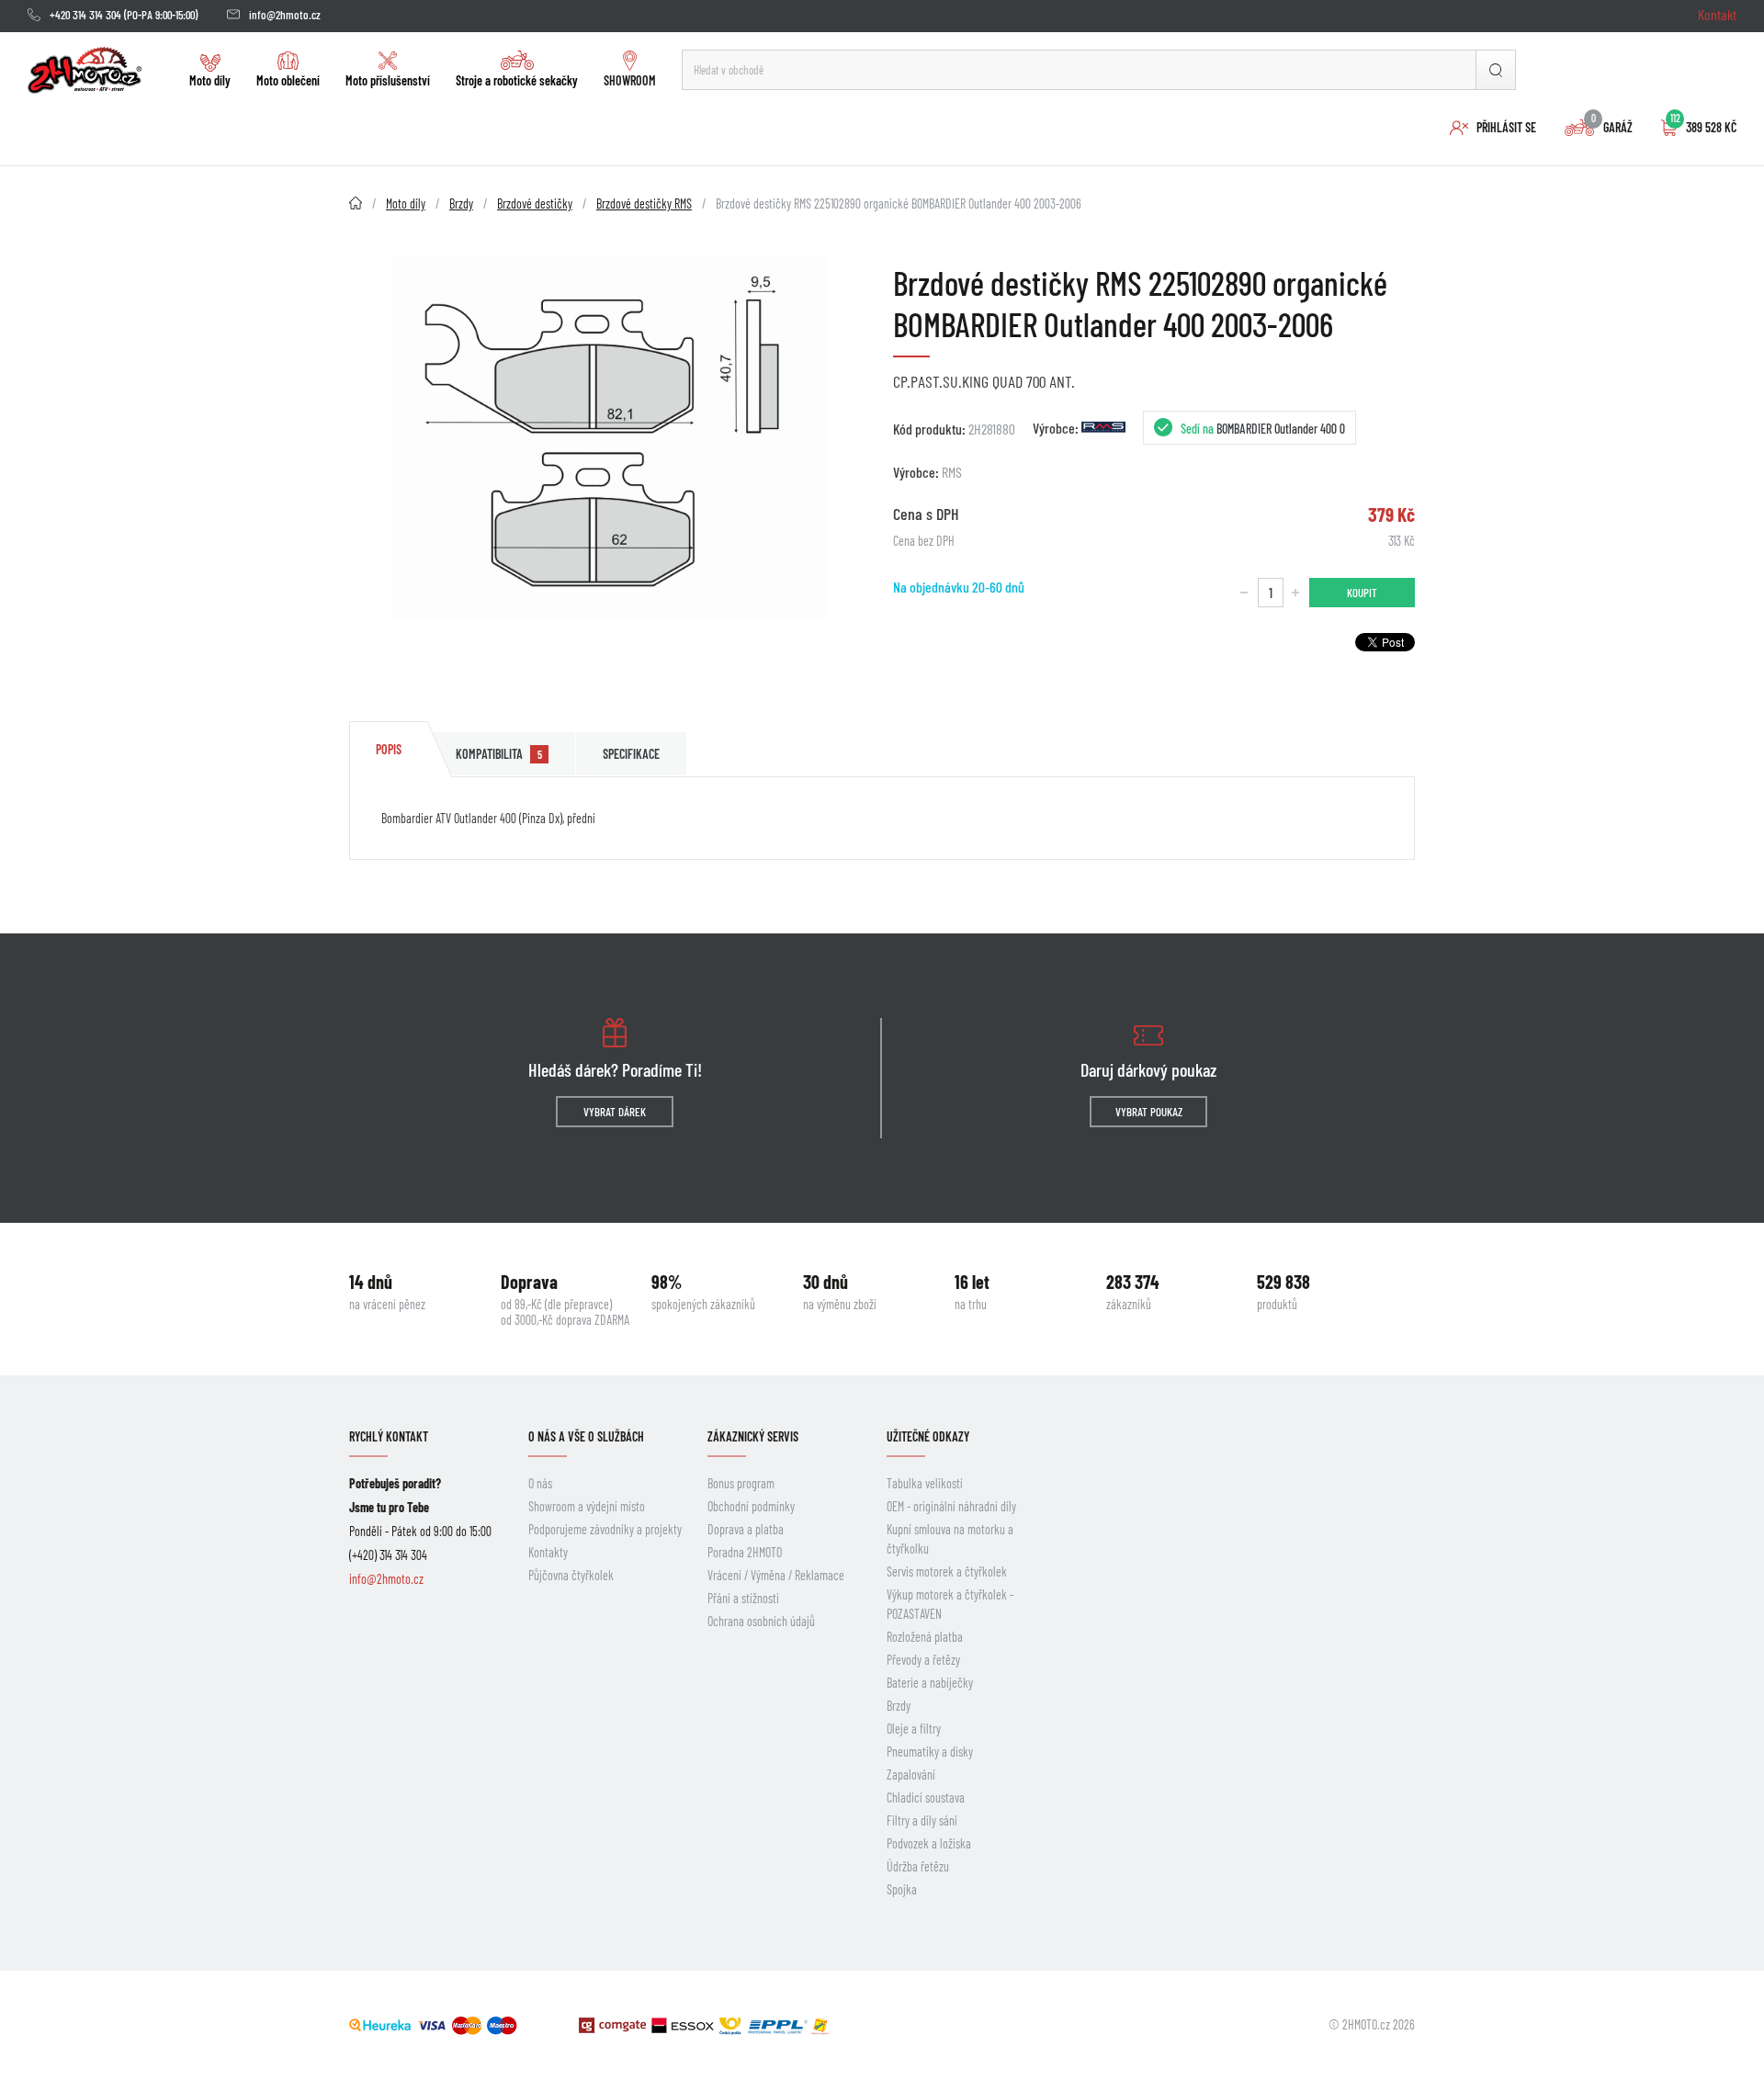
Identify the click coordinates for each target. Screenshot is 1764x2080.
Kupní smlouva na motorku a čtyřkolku (950, 1539)
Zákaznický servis (753, 1436)
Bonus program (741, 1483)
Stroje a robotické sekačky (517, 80)
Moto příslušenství (388, 80)
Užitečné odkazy (928, 1436)
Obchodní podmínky (751, 1506)
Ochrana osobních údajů (761, 1621)
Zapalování (911, 1775)
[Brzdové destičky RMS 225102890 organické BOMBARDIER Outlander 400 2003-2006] (610, 437)
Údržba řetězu (918, 1866)
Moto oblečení (288, 80)
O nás (540, 1483)
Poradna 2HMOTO (745, 1552)
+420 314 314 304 (85, 15)
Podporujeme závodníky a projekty (605, 1529)
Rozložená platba (925, 1637)
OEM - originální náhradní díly (951, 1506)
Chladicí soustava (926, 1797)
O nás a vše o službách (586, 1436)
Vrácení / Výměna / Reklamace (776, 1575)
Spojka (902, 1889)
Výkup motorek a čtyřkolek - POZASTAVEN (950, 1604)
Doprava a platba (746, 1529)
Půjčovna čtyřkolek (571, 1575)
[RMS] (1103, 427)
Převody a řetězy (923, 1660)
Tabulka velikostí (925, 1483)
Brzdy (899, 1706)
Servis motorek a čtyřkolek (947, 1571)
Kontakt (1717, 14)
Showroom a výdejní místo (587, 1506)
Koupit (1362, 593)
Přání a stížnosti (743, 1598)
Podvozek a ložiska (929, 1843)
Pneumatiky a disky (930, 1752)
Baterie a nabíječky (930, 1683)
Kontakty (548, 1552)
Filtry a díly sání (922, 1820)
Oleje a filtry (914, 1729)
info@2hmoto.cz (285, 15)
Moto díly (210, 80)
